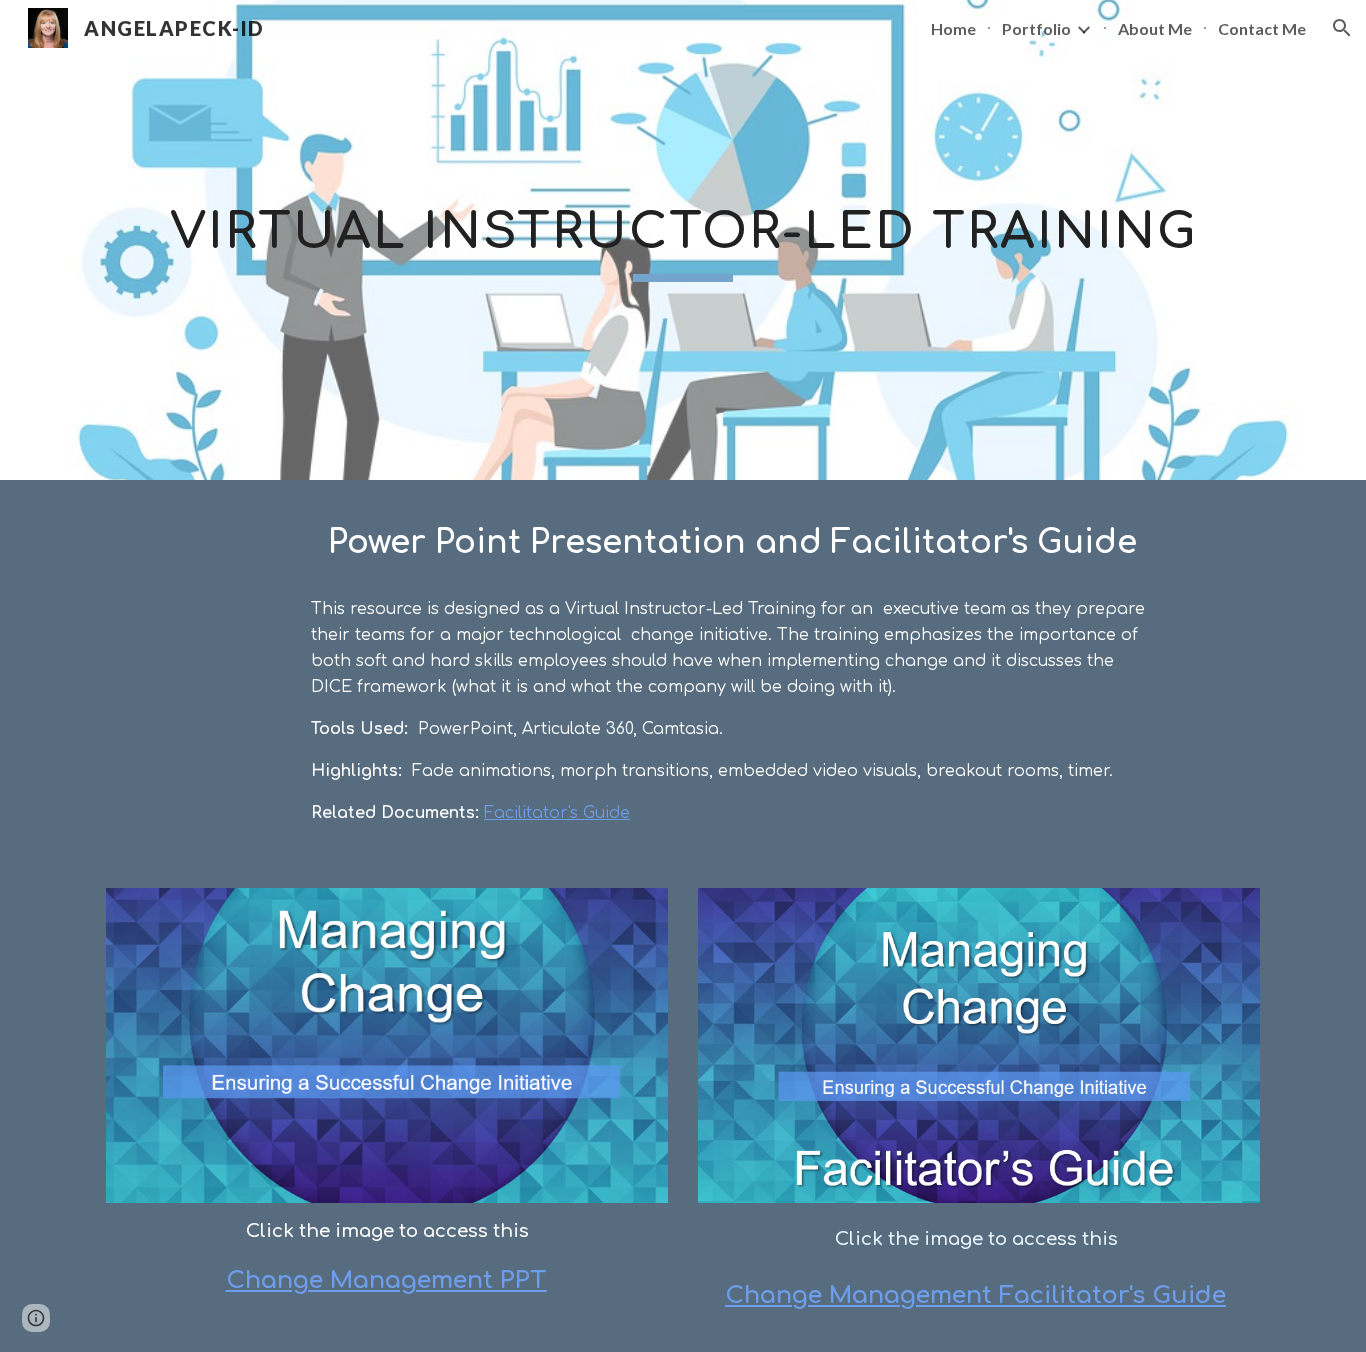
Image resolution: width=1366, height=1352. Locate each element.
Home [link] (953, 28)
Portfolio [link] (1036, 28)
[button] (1342, 28)
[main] (683, 240)
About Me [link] (1155, 28)
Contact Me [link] (1262, 28)
